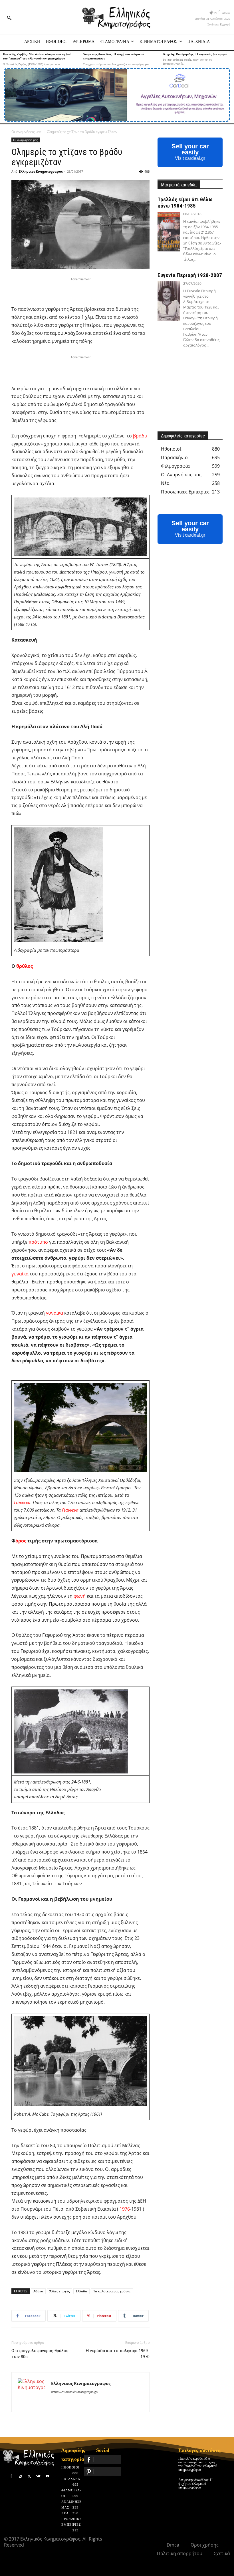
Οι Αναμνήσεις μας (26, 132)
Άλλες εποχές (59, 2291)
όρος (21, 1541)
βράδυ (140, 436)
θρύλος (25, 966)
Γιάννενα (22, 1502)
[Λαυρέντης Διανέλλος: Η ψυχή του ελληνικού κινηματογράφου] (226, 2482)
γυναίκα (20, 1274)
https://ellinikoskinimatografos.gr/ (75, 2392)
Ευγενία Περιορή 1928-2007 (190, 275)
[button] (9, 18)
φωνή (80, 1596)
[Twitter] (29, 2477)
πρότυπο (38, 1242)
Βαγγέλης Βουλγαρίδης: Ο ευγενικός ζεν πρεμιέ (195, 54)
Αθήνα (38, 2291)
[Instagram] (20, 2477)
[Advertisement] (80, 291)
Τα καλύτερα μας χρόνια (112, 2291)
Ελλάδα (81, 2291)
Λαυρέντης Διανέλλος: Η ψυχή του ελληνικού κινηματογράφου (195, 2484)
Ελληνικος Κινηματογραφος (41, 171)
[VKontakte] (38, 2477)
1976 (125, 2209)
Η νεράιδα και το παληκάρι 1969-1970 (118, 2354)
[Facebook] (11, 2477)
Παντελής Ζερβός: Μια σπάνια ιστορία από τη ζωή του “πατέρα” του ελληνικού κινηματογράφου (198, 2464)
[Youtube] (47, 2477)
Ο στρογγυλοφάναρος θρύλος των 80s (40, 2354)
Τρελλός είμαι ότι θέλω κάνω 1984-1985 (185, 203)
